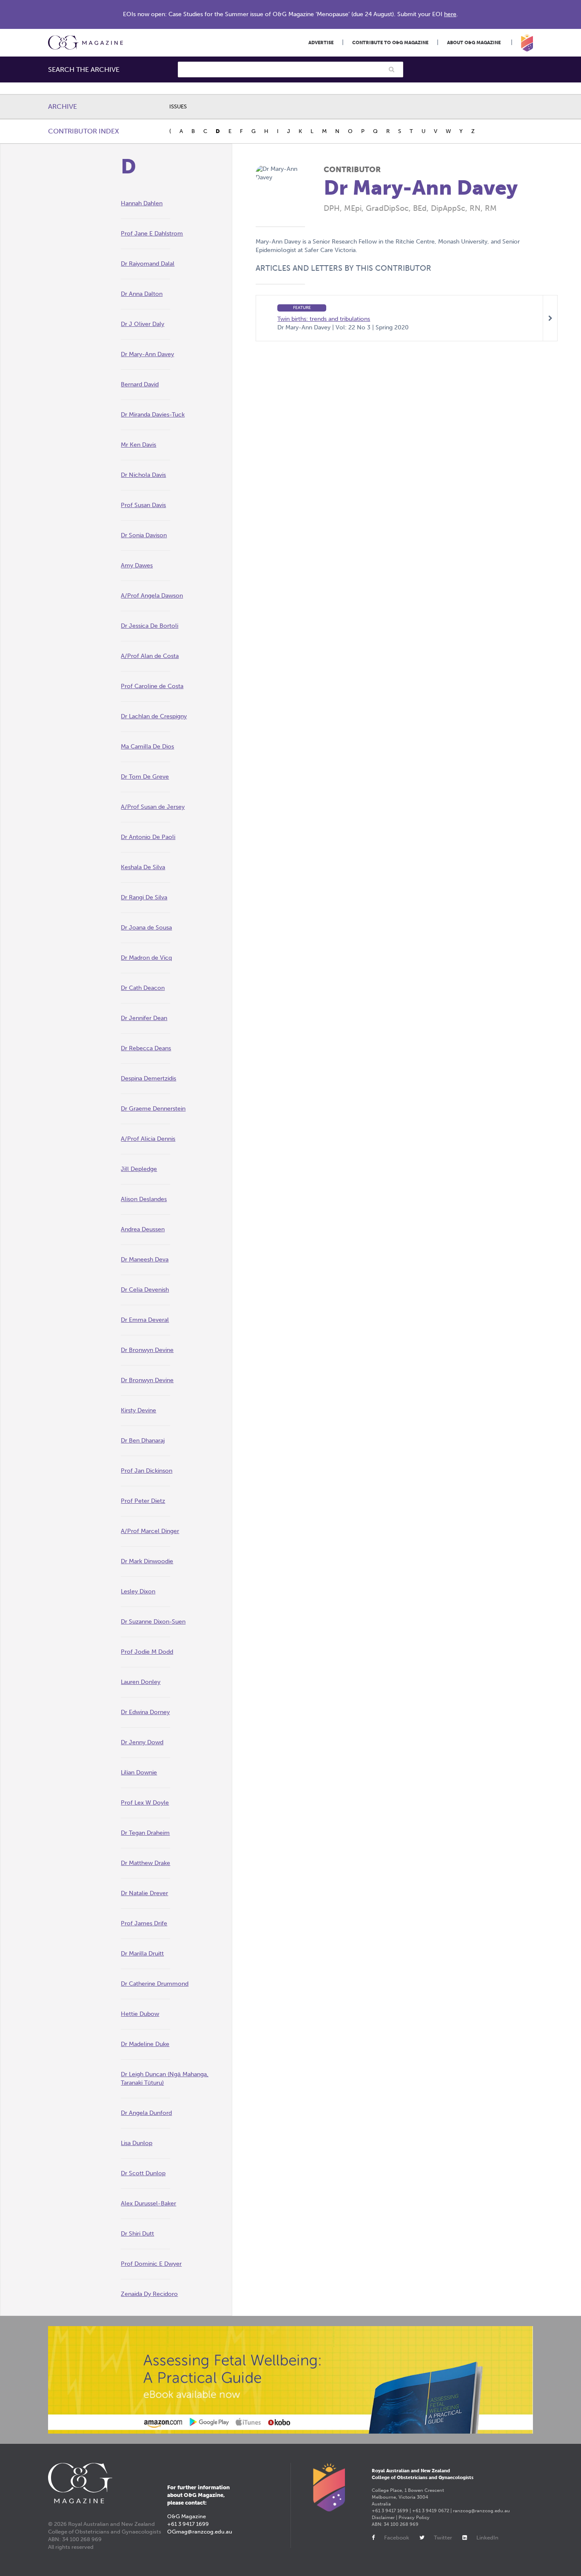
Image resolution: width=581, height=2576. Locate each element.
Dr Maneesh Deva (145, 1260)
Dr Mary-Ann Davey (147, 354)
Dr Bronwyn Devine (147, 1350)
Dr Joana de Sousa (146, 928)
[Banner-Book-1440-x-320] (290, 2380)
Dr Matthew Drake (145, 1863)
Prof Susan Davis (143, 505)
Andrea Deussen (143, 1229)
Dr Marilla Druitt (142, 1954)
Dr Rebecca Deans (146, 1048)
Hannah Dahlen (142, 203)
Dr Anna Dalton (142, 294)
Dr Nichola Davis (143, 475)
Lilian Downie (139, 1773)
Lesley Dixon (138, 1591)
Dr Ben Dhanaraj (143, 1441)
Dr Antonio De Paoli (148, 837)
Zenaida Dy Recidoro (149, 2294)
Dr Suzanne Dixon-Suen (153, 1622)
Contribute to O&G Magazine (390, 43)
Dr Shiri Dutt (137, 2234)
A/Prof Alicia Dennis (148, 1139)
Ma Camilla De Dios (147, 747)
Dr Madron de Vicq (146, 958)
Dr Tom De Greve (145, 777)
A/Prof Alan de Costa (150, 656)
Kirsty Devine (138, 1410)
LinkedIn (487, 2538)
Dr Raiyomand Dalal (148, 264)
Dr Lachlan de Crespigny (154, 716)
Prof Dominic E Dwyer (151, 2264)
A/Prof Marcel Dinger (150, 1531)
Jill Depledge (139, 1169)
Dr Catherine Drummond (155, 1984)
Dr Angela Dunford (146, 2113)
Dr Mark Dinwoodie (147, 1561)
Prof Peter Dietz (143, 1501)
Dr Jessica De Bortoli (150, 626)
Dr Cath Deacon (143, 988)
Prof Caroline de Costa (152, 686)
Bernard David (140, 384)
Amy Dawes (137, 565)
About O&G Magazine (474, 43)
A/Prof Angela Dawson (152, 596)
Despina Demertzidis (148, 1078)
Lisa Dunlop (137, 2143)
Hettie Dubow (140, 2014)
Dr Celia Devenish (145, 1290)
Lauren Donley (141, 1682)
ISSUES (178, 106)
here (450, 14)
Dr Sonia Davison (144, 535)
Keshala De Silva (143, 867)
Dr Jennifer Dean (144, 1018)
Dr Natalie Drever (144, 1893)
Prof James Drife (144, 1923)
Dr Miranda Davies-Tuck (153, 415)
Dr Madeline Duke (145, 2044)
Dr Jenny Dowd (142, 1742)
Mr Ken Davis (138, 445)
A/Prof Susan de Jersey (153, 807)
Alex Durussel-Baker (148, 2203)
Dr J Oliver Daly (142, 324)
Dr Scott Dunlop (143, 2173)
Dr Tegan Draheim (145, 1833)
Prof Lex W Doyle (145, 1803)
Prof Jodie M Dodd (147, 1652)
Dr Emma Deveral (145, 1320)
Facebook (397, 2538)
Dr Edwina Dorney (145, 1712)
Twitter (443, 2538)
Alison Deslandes (144, 1199)
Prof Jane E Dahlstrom (152, 234)
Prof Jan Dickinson (147, 1471)
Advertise (321, 43)
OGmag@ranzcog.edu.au (200, 2532)
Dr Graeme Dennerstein (153, 1109)
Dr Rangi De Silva (144, 897)
